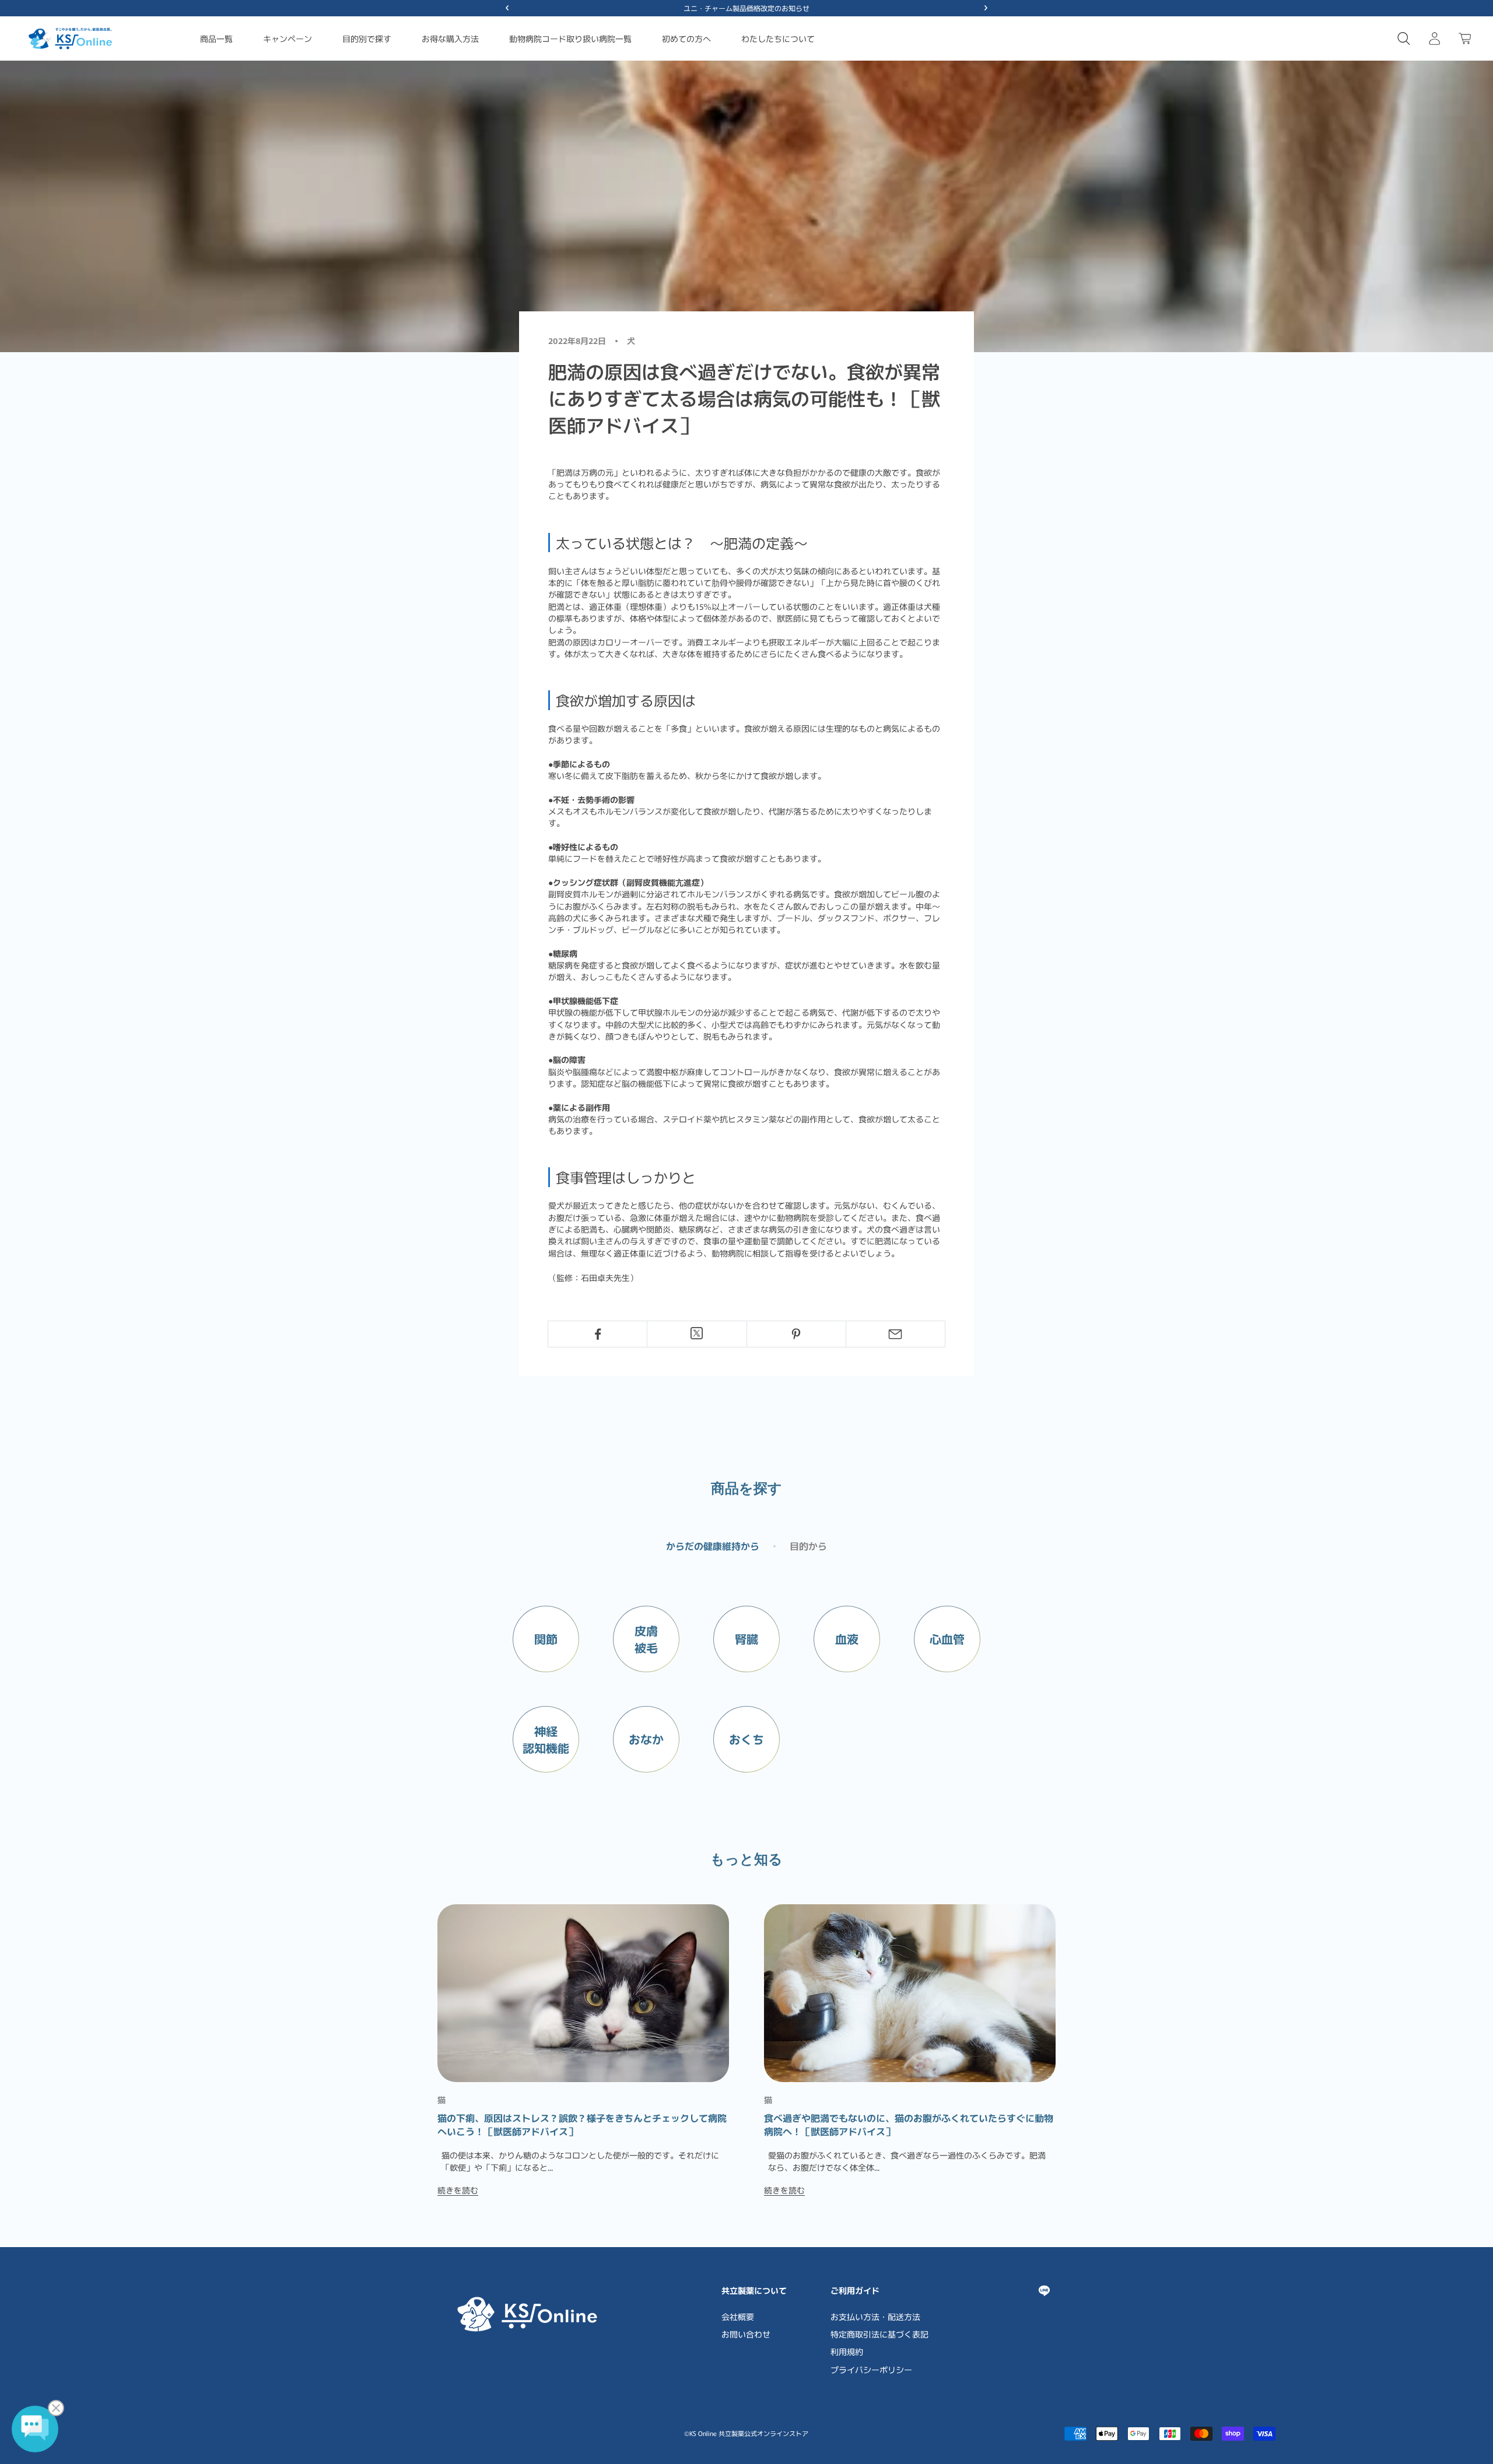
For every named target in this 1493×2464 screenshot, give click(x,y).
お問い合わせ (746, 2334)
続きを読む (458, 2190)
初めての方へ (686, 38)
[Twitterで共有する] (697, 1333)
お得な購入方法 (450, 38)
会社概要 (738, 2316)
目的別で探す (367, 38)
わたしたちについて (778, 38)
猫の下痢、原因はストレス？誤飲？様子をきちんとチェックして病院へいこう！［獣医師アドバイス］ (582, 2124)
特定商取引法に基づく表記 (879, 2334)
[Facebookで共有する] (597, 1334)
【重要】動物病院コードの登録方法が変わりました (746, 8)
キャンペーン (288, 38)
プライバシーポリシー (871, 2370)
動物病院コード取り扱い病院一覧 (570, 38)
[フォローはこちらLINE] (1044, 2291)
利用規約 (847, 2351)
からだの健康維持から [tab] (713, 1546)
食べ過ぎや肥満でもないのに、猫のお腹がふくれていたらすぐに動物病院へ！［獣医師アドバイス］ (909, 2124)
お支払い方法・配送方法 (875, 2316)
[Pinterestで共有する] (796, 1334)
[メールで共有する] (896, 1334)
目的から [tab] (808, 1546)
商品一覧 (216, 38)
